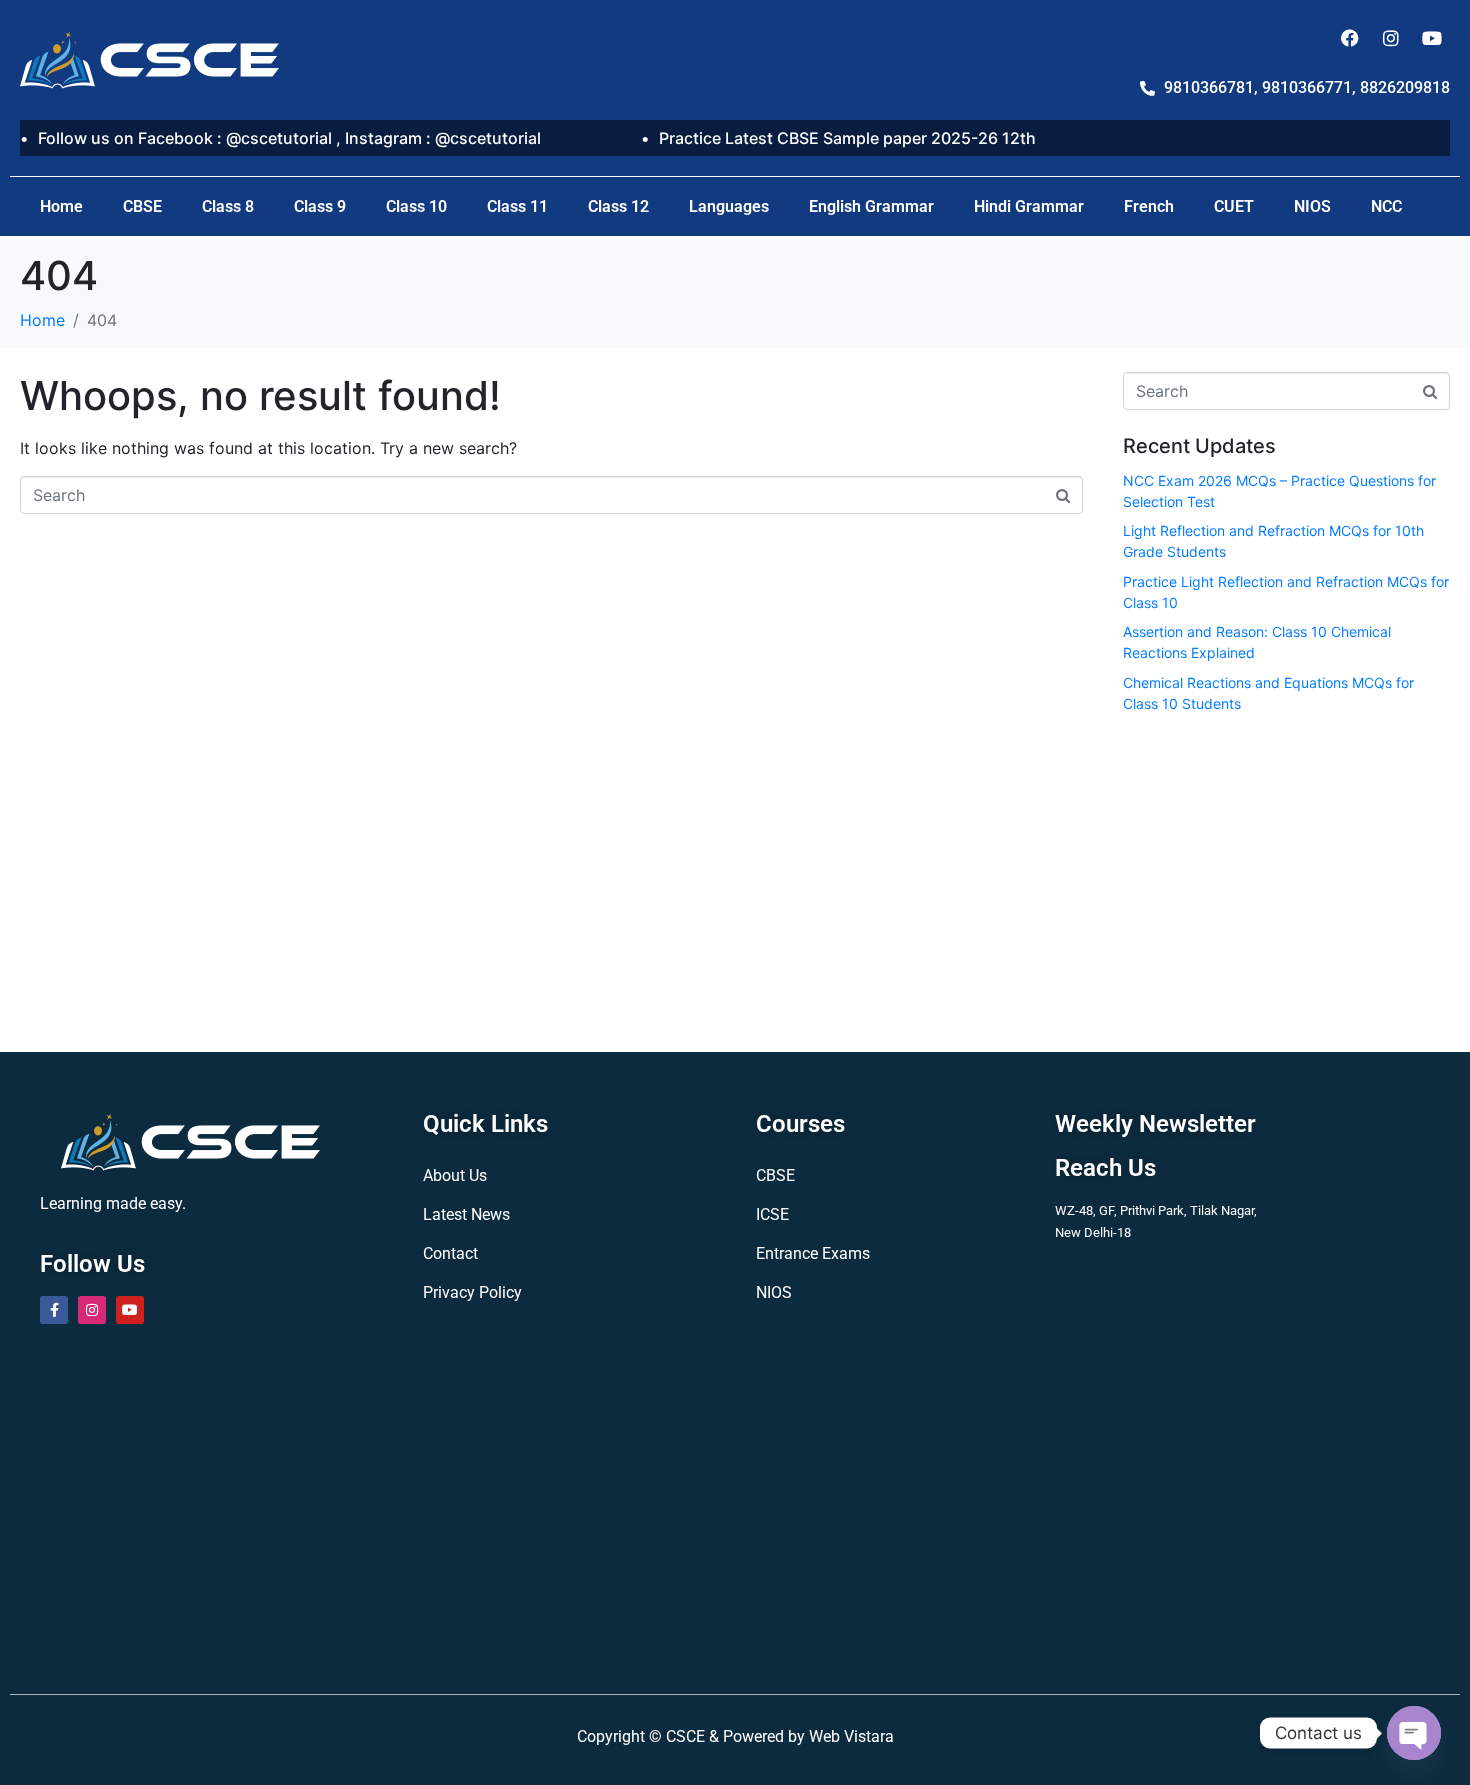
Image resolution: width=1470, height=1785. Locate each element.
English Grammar (871, 206)
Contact (450, 1253)
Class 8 (228, 206)
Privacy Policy (472, 1292)
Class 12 (618, 206)
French (1149, 206)
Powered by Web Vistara (808, 1736)
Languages (729, 206)
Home (61, 206)
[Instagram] (1391, 38)
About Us (455, 1175)
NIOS (1312, 206)
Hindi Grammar (1029, 206)
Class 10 (416, 206)
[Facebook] (1350, 38)
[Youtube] (1432, 38)
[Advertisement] (1287, 879)
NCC (1386, 206)
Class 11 (517, 206)
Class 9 (320, 206)
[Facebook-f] (54, 1310)
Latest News (466, 1214)
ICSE (772, 1214)
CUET (1234, 206)
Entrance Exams (813, 1253)
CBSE (142, 206)
